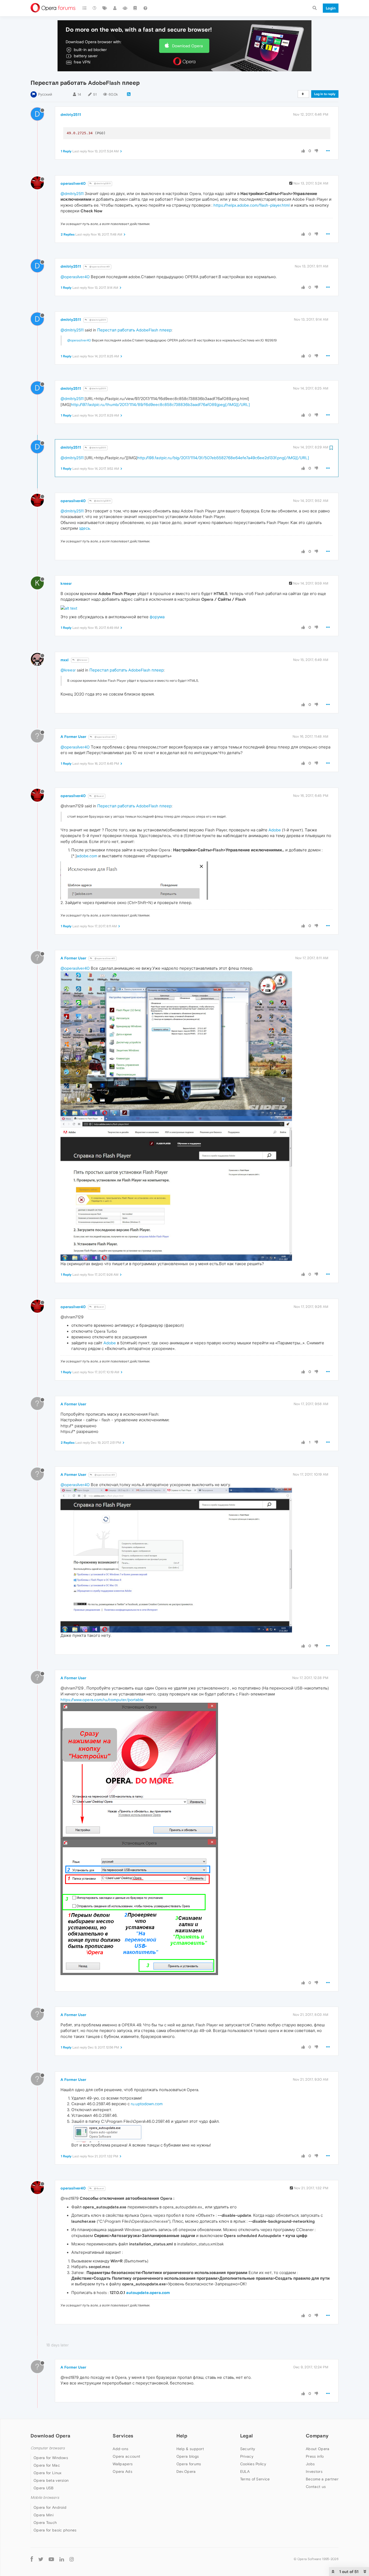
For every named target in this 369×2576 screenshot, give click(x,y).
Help (182, 2436)
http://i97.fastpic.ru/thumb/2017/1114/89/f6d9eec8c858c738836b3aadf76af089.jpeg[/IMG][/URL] (160, 404)
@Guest (99, 796)
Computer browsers (48, 2448)
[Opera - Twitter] (41, 2559)
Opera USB (44, 2488)
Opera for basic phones (55, 2530)
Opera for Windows (51, 2458)
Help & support (190, 2449)
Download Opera (187, 46)
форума (157, 617)
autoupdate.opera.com (148, 2293)
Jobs (310, 2464)
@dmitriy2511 (102, 184)
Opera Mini (43, 2515)
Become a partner (322, 2479)
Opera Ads (123, 2471)
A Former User (73, 737)
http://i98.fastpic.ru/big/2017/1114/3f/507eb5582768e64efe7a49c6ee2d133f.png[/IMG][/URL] (223, 458)
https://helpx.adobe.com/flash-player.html (251, 205)
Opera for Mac (47, 2465)
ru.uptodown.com (147, 2104)
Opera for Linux (48, 2473)
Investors (314, 2471)
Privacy (247, 2456)
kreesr (66, 583)
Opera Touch (45, 2523)
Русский (45, 94)
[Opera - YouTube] (51, 2559)
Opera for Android (50, 2507)
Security (248, 2449)
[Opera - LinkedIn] (62, 2559)
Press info (315, 2456)
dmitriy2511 (71, 115)
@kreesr (82, 660)
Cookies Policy (253, 2464)
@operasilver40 (99, 267)
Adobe (275, 830)
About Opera (318, 2449)
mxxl (65, 660)
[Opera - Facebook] (32, 2559)
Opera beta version (51, 2480)
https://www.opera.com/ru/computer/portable (102, 1700)
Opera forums (189, 2464)
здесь (84, 528)
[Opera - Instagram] (72, 2559)
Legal (247, 2436)
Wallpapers (123, 2464)
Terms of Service (255, 2479)
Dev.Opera (186, 2471)
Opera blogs (188, 2456)
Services (123, 2436)
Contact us (316, 2487)
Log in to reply (325, 94)
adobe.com (87, 856)
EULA (245, 2471)
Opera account (126, 2456)
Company (317, 2436)
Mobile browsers (45, 2498)
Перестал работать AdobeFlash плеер (134, 330)
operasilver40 (73, 183)
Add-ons (120, 2449)
